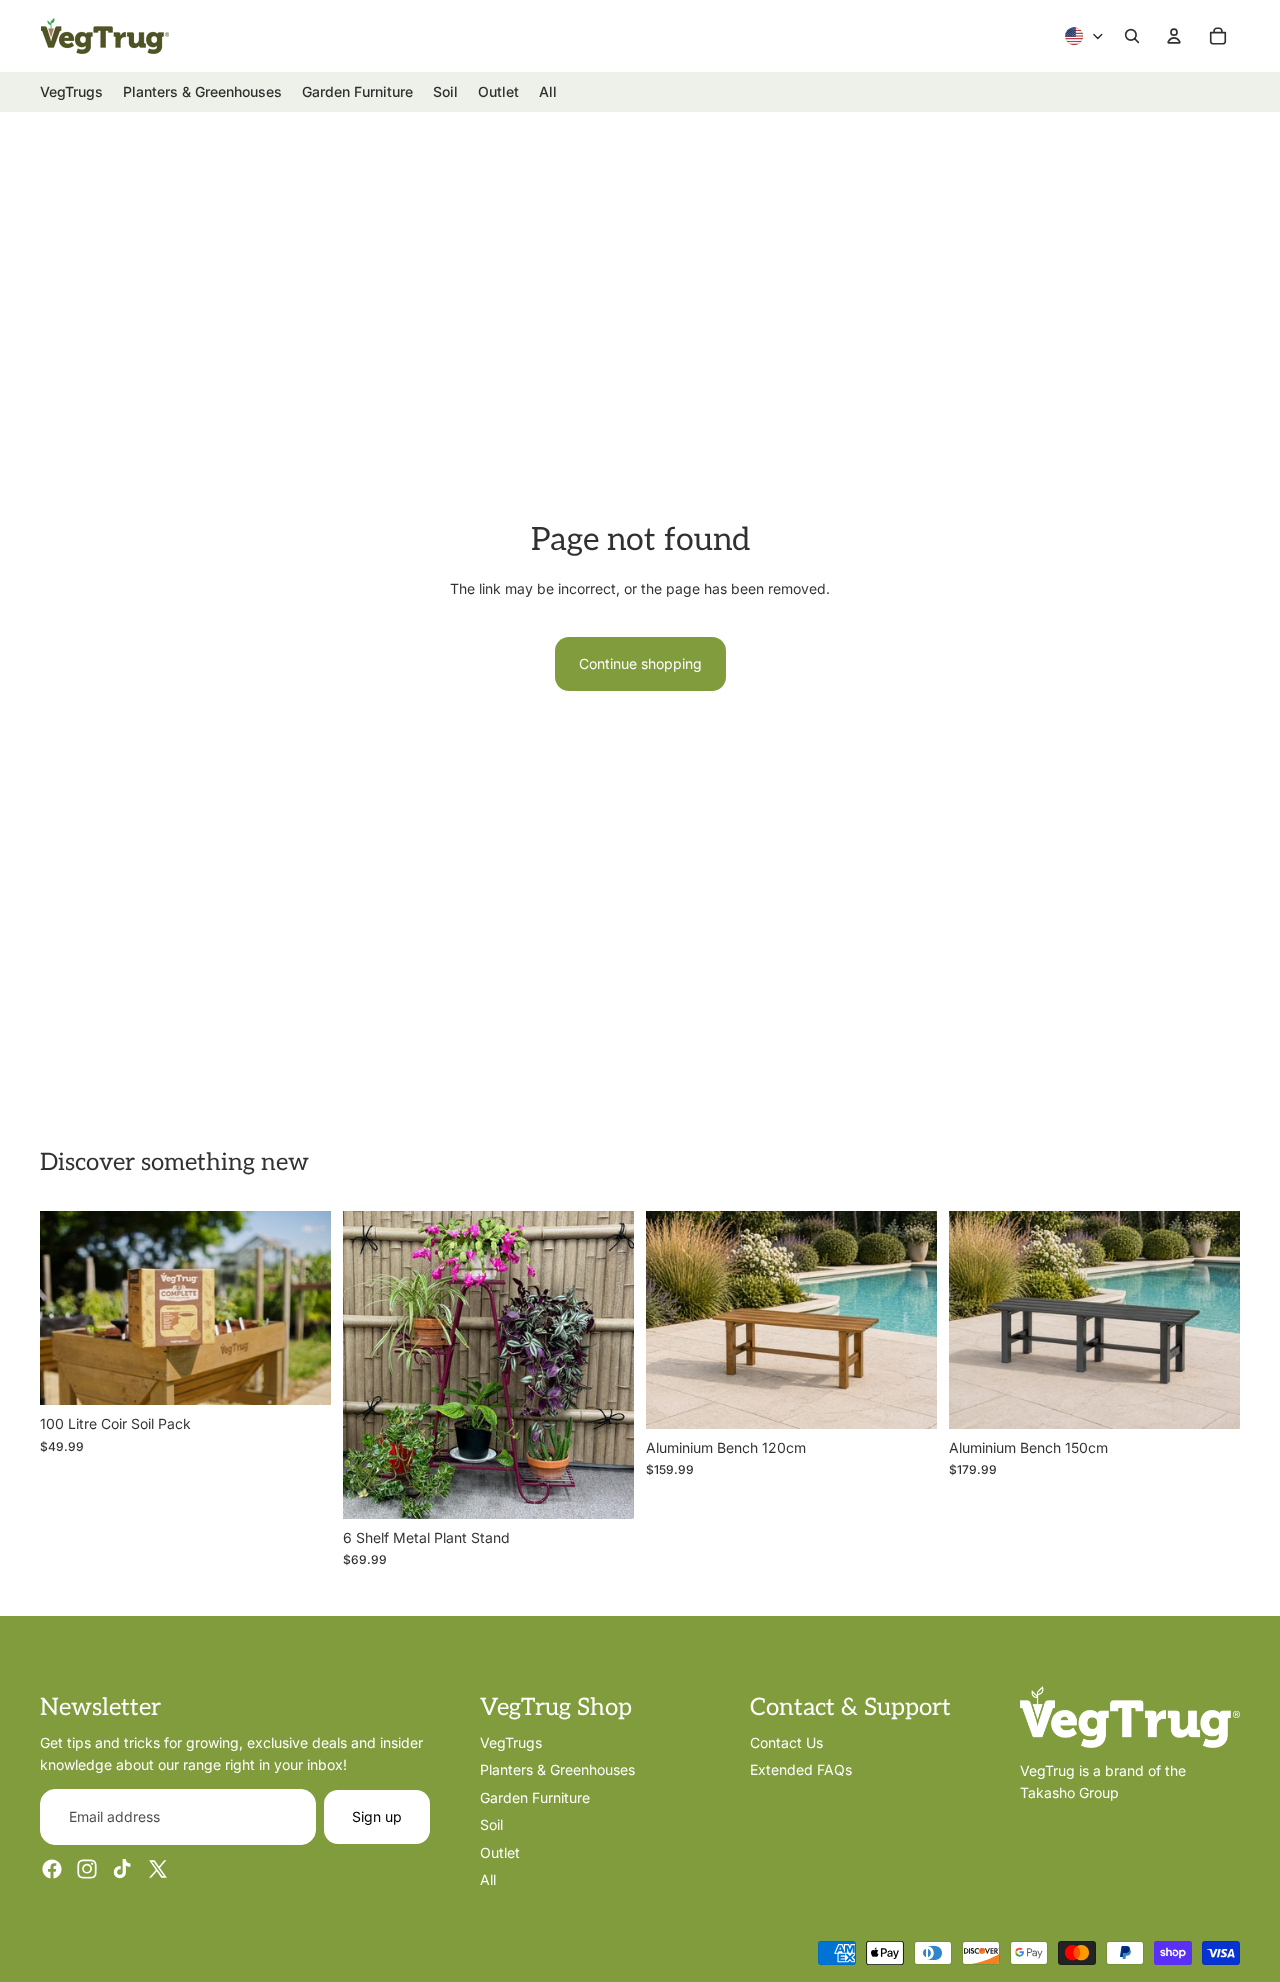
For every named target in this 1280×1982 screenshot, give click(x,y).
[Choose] (603, 1488)
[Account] (1174, 36)
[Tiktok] (122, 1869)
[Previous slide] (373, 1365)
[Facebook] (52, 1869)
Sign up (377, 1815)
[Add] (300, 1374)
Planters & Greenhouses (557, 1769)
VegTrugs (511, 1742)
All (488, 1879)
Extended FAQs (801, 1769)
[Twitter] (158, 1869)
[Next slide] (604, 1365)
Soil (491, 1824)
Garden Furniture (535, 1796)
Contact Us (786, 1742)
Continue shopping (640, 663)
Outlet (500, 1851)
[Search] (1132, 36)
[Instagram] (87, 1869)
